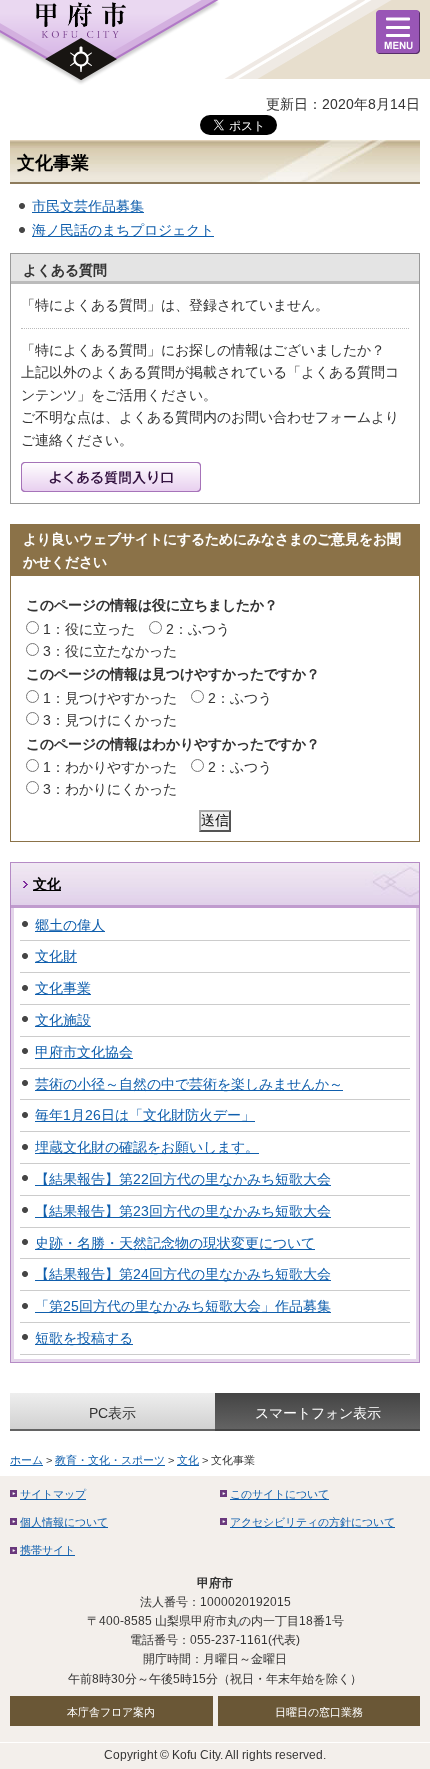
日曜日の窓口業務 (319, 1712)
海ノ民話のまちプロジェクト (123, 230)
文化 (47, 884)
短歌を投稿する (84, 1338)
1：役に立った (89, 629)
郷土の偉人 (70, 925)
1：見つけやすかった (110, 698)
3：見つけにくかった (110, 720)
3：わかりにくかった (110, 789)
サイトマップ (53, 1494)
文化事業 (63, 988)
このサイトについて (279, 1494)
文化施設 (63, 1020)
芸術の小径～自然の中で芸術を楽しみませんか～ (189, 1084)
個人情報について (64, 1522)
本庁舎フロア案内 (111, 1712)
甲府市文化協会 (84, 1052)
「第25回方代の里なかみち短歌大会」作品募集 (183, 1306)
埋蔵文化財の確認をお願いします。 (147, 1147)
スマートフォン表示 (318, 1413)
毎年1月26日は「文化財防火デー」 (145, 1115)
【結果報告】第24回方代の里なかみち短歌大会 (183, 1274)
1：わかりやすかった (110, 767)
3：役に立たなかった (110, 651)
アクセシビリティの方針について (312, 1522)
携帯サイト (47, 1550)
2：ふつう (198, 629)
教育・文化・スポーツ (110, 1460)
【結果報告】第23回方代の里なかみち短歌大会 (183, 1211)
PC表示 (112, 1413)
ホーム (26, 1460)
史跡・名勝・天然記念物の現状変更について (175, 1243)
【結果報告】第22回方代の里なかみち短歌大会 (183, 1179)
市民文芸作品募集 (88, 206)
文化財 (56, 956)
